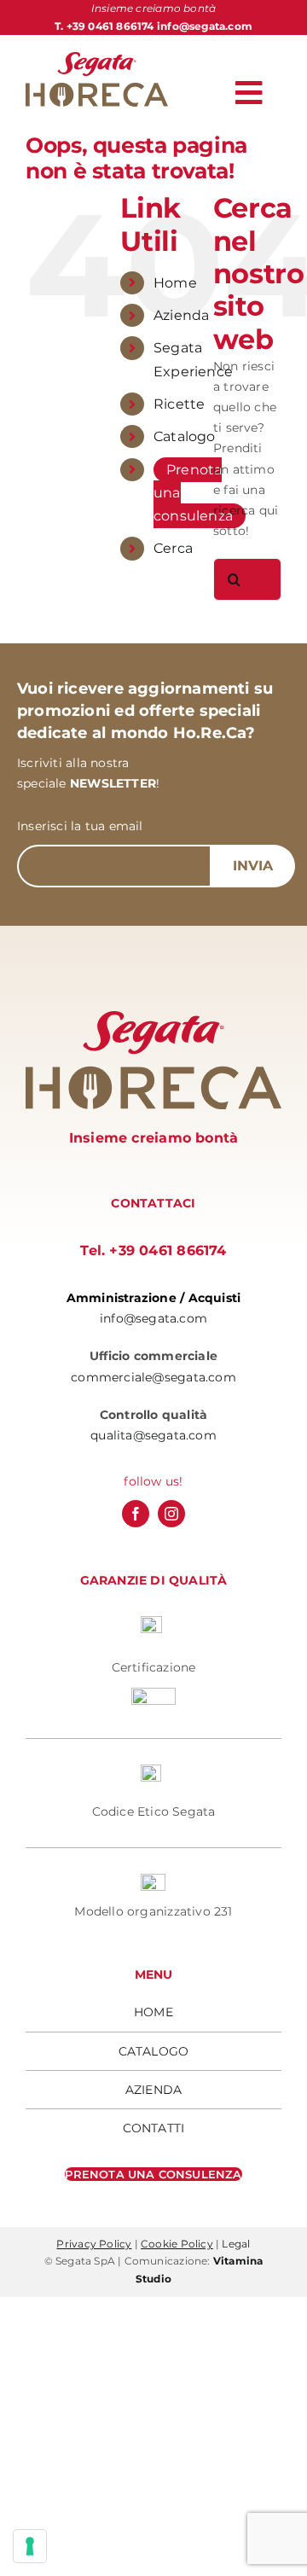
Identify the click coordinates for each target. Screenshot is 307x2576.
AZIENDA (153, 2090)
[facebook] (136, 1514)
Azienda (181, 315)
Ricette (179, 404)
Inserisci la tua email (80, 826)
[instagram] (171, 1514)
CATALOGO (154, 2051)
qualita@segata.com (153, 1435)
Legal (236, 2244)
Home (175, 283)
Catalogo (185, 436)
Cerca (173, 548)
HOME (153, 2012)
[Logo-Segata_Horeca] (97, 58)
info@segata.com (205, 26)
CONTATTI (154, 2128)
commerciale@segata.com (153, 1377)
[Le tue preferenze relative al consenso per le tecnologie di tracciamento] (30, 2546)
